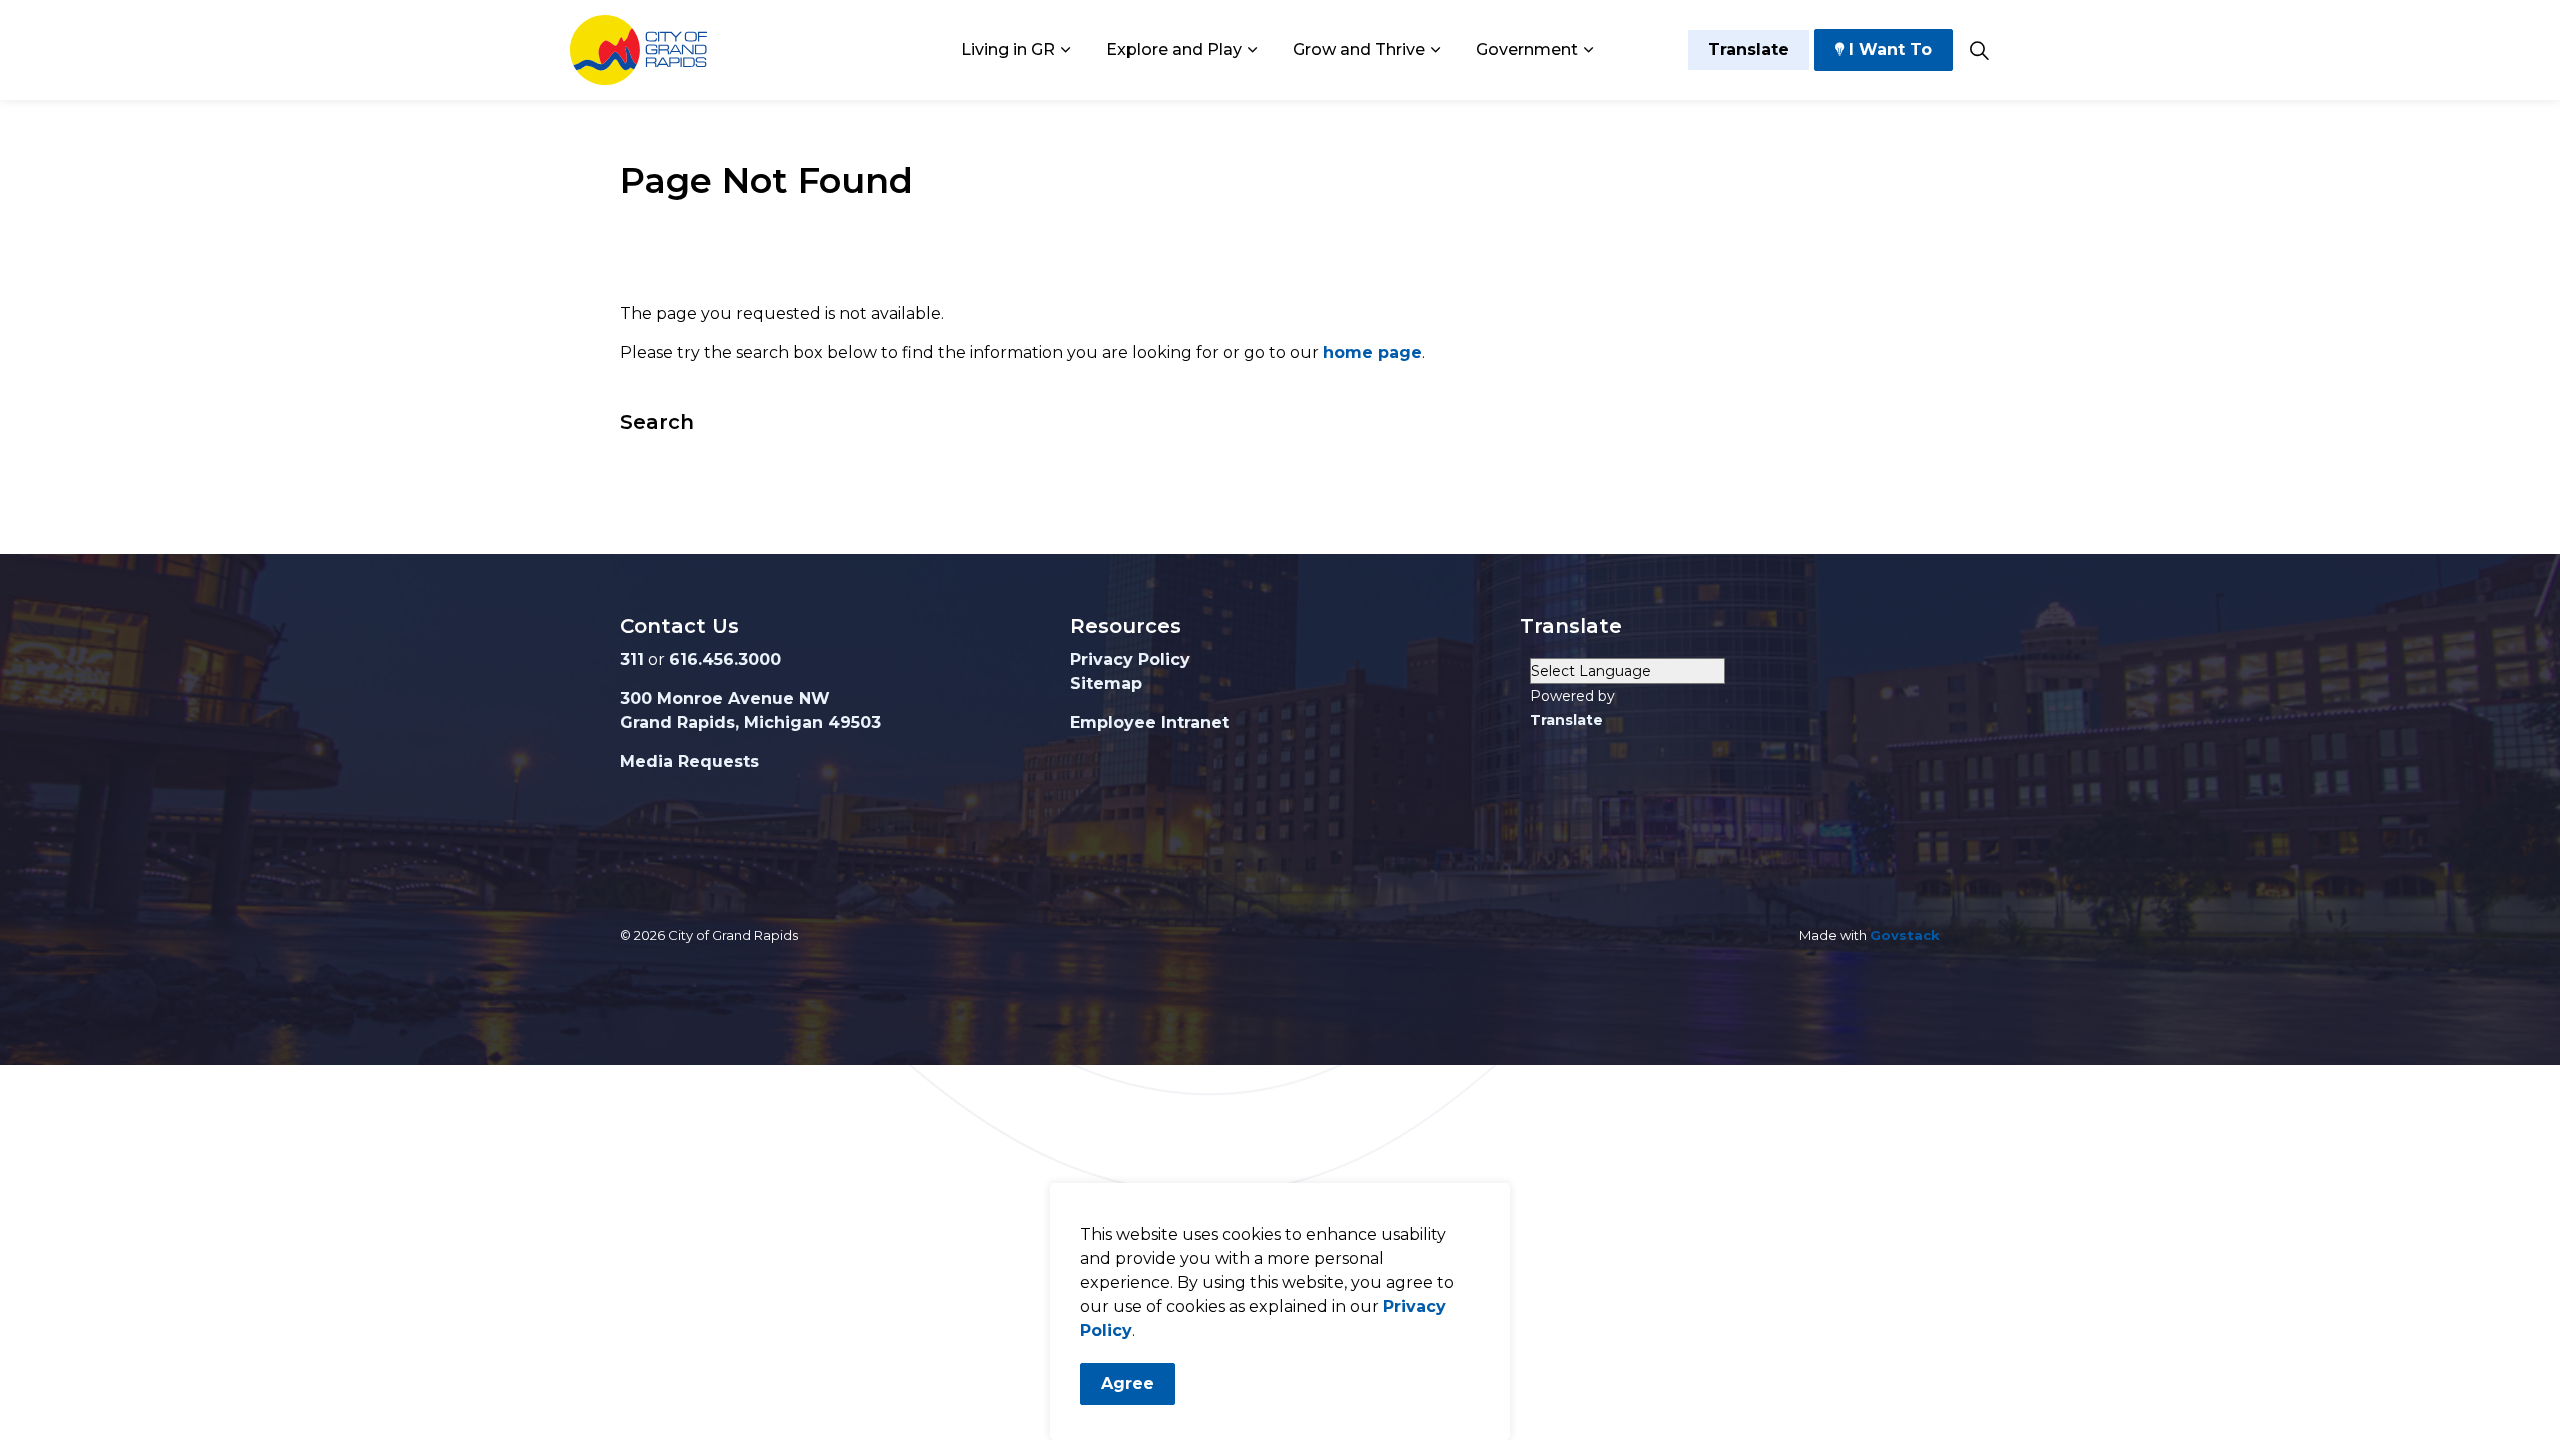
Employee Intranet (1149, 722)
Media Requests (689, 761)
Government (1527, 49)
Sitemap (1106, 683)
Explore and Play (1174, 49)
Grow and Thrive (1359, 49)
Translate (1748, 49)
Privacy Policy (1130, 659)
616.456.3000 (725, 659)
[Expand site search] (1979, 50)
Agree (1127, 1383)
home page (1372, 352)
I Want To (1890, 49)
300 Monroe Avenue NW (725, 698)
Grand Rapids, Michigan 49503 (750, 722)
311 (632, 659)
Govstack (1905, 935)
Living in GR (1008, 49)
